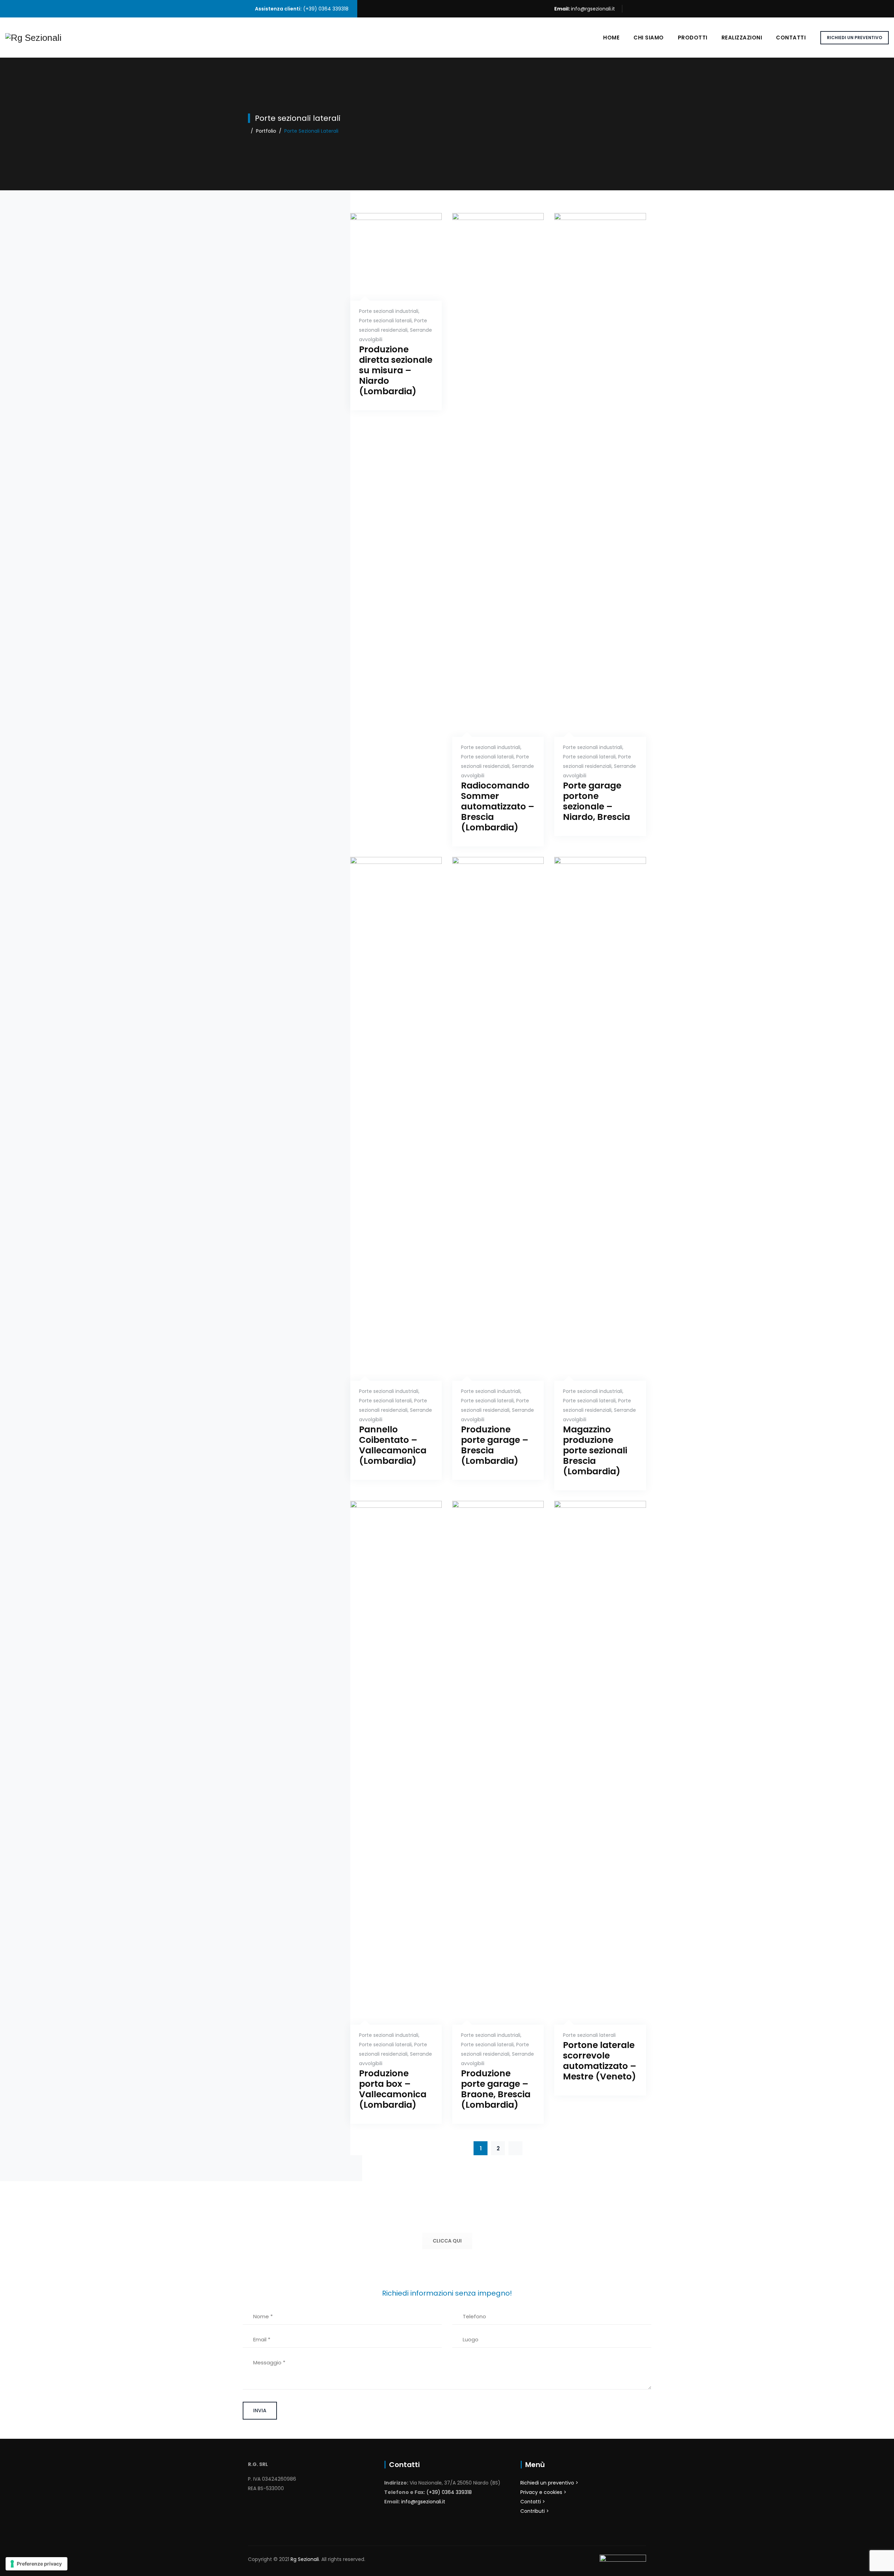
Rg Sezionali (305, 2559)
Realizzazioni (742, 38)
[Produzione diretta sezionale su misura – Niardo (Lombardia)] (387, 285)
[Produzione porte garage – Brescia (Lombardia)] (489, 1278)
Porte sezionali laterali (385, 321)
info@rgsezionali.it (593, 9)
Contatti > (533, 2502)
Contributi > (535, 2511)
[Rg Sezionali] (33, 38)
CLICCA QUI (447, 2241)
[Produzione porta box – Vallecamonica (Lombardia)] (387, 1921)
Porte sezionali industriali (389, 311)
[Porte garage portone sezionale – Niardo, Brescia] (592, 634)
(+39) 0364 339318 (449, 2492)
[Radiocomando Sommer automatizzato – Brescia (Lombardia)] (489, 634)
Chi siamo (649, 38)
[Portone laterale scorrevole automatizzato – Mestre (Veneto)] (592, 1921)
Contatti (791, 38)
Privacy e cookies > (543, 2492)
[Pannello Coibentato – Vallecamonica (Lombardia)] (387, 1278)
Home (611, 38)
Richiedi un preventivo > (549, 2483)
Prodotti (693, 38)
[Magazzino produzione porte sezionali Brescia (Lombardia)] (592, 1278)
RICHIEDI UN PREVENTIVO (855, 38)
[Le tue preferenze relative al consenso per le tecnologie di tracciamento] (36, 2564)
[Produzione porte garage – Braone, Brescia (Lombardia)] (489, 1921)
